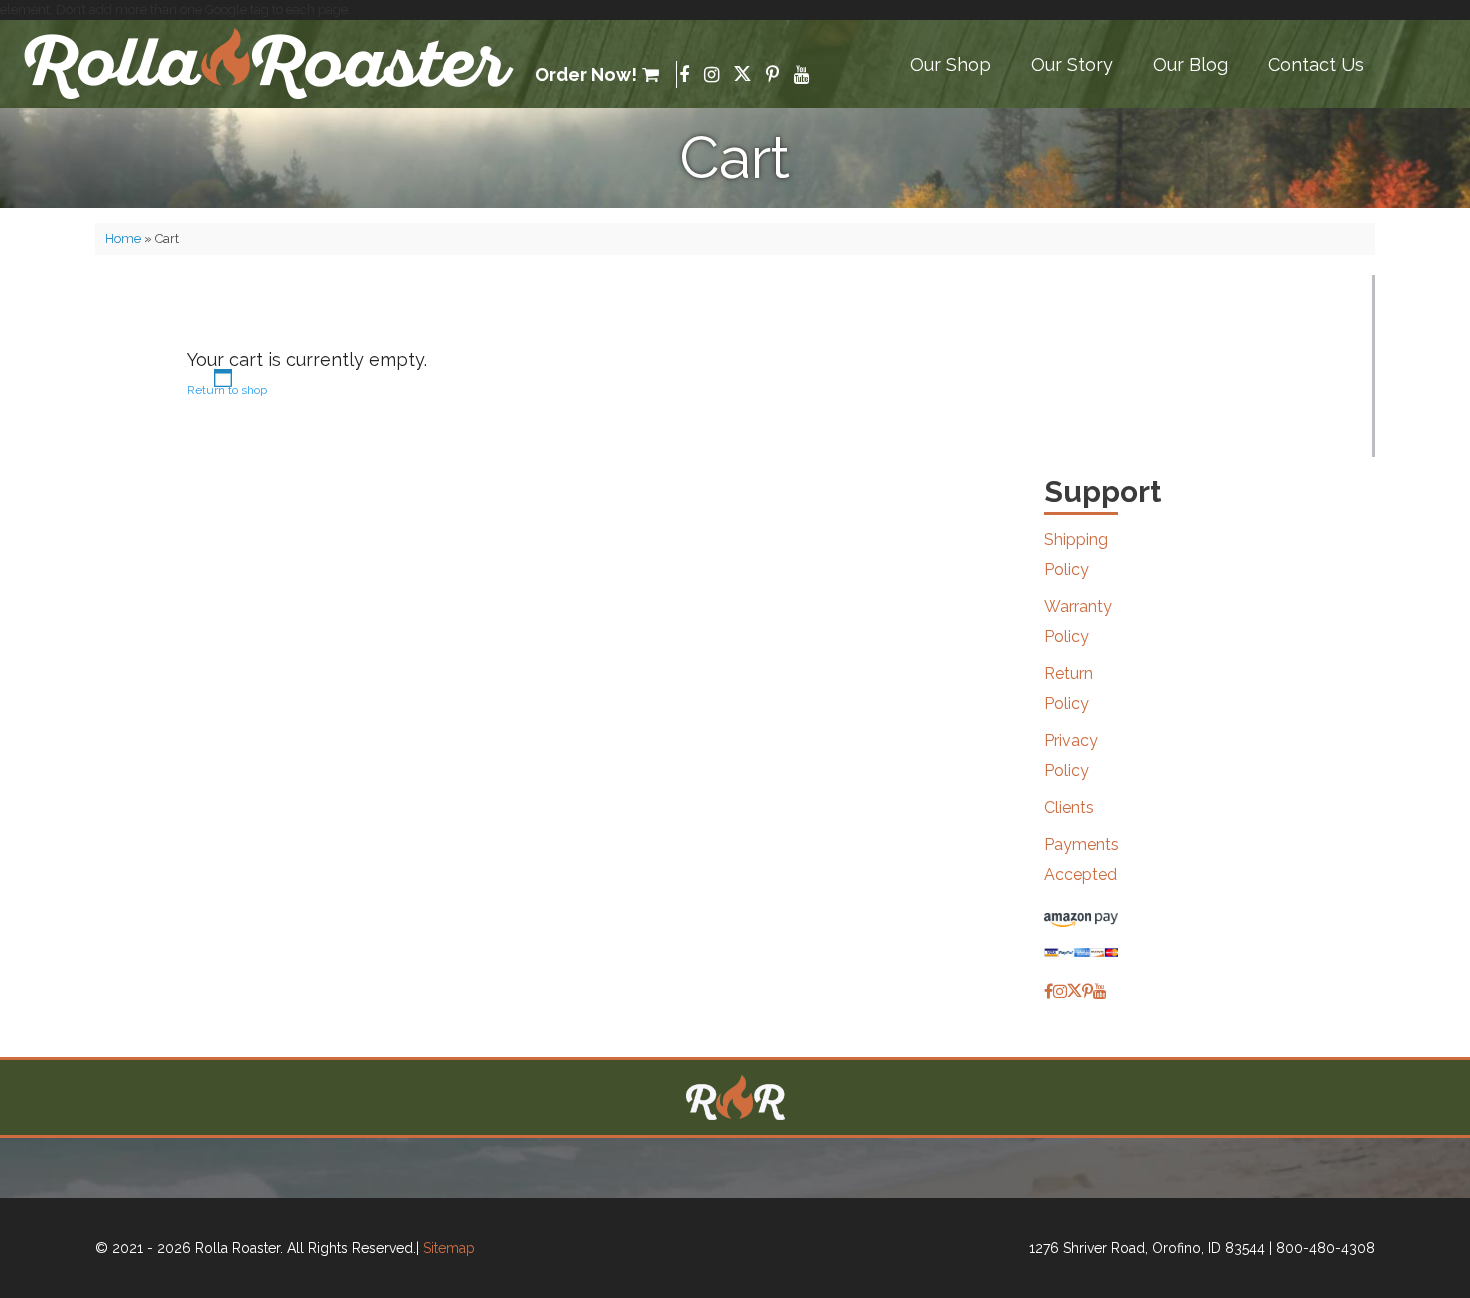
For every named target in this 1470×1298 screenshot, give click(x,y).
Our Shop (950, 64)
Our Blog (1190, 64)
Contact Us (1316, 64)
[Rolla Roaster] (270, 64)
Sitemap (449, 1248)
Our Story (1072, 64)
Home (123, 238)
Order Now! (586, 74)
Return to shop (227, 390)
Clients (1069, 807)
